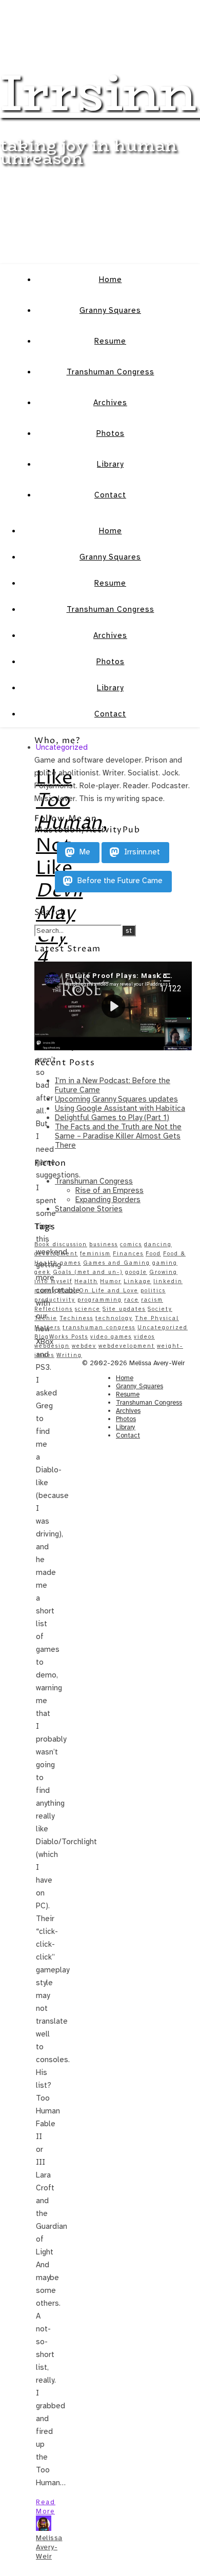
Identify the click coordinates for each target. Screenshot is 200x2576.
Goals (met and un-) (88, 1272)
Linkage (137, 1281)
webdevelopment (127, 1346)
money (45, 1291)
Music (67, 1291)
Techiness (76, 1318)
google (136, 1272)
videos (144, 1337)
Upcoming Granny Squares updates (116, 1099)
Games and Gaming (117, 1263)
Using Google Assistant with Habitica (120, 1108)
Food (153, 1254)
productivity (55, 1300)
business (104, 1244)
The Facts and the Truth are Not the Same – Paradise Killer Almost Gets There (118, 1136)
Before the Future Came (119, 881)
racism (152, 1300)
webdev (84, 1346)
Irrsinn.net (141, 852)
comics (131, 1244)
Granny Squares (110, 310)
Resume (110, 341)
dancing (158, 1244)
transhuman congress (99, 1327)
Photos (111, 433)
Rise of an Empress (109, 1190)
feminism (95, 1254)
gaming (165, 1263)
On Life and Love (109, 1291)
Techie (46, 1318)
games (71, 1263)
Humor (111, 1281)
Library (110, 464)
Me (84, 852)
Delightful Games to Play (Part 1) (112, 1117)
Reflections (54, 1309)
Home (111, 279)
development (56, 1254)
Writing (69, 1355)
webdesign (52, 1346)
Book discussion (61, 1244)
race (132, 1300)
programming (100, 1300)
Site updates (124, 1309)
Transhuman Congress (111, 372)
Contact (110, 495)
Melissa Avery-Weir (49, 2547)
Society (160, 1309)
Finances (128, 1254)
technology (114, 1318)
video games (111, 1337)
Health (86, 1281)
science (88, 1309)
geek (43, 1272)
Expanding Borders (108, 1200)
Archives (110, 403)
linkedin (168, 1281)
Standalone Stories (89, 1209)
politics (153, 1291)
